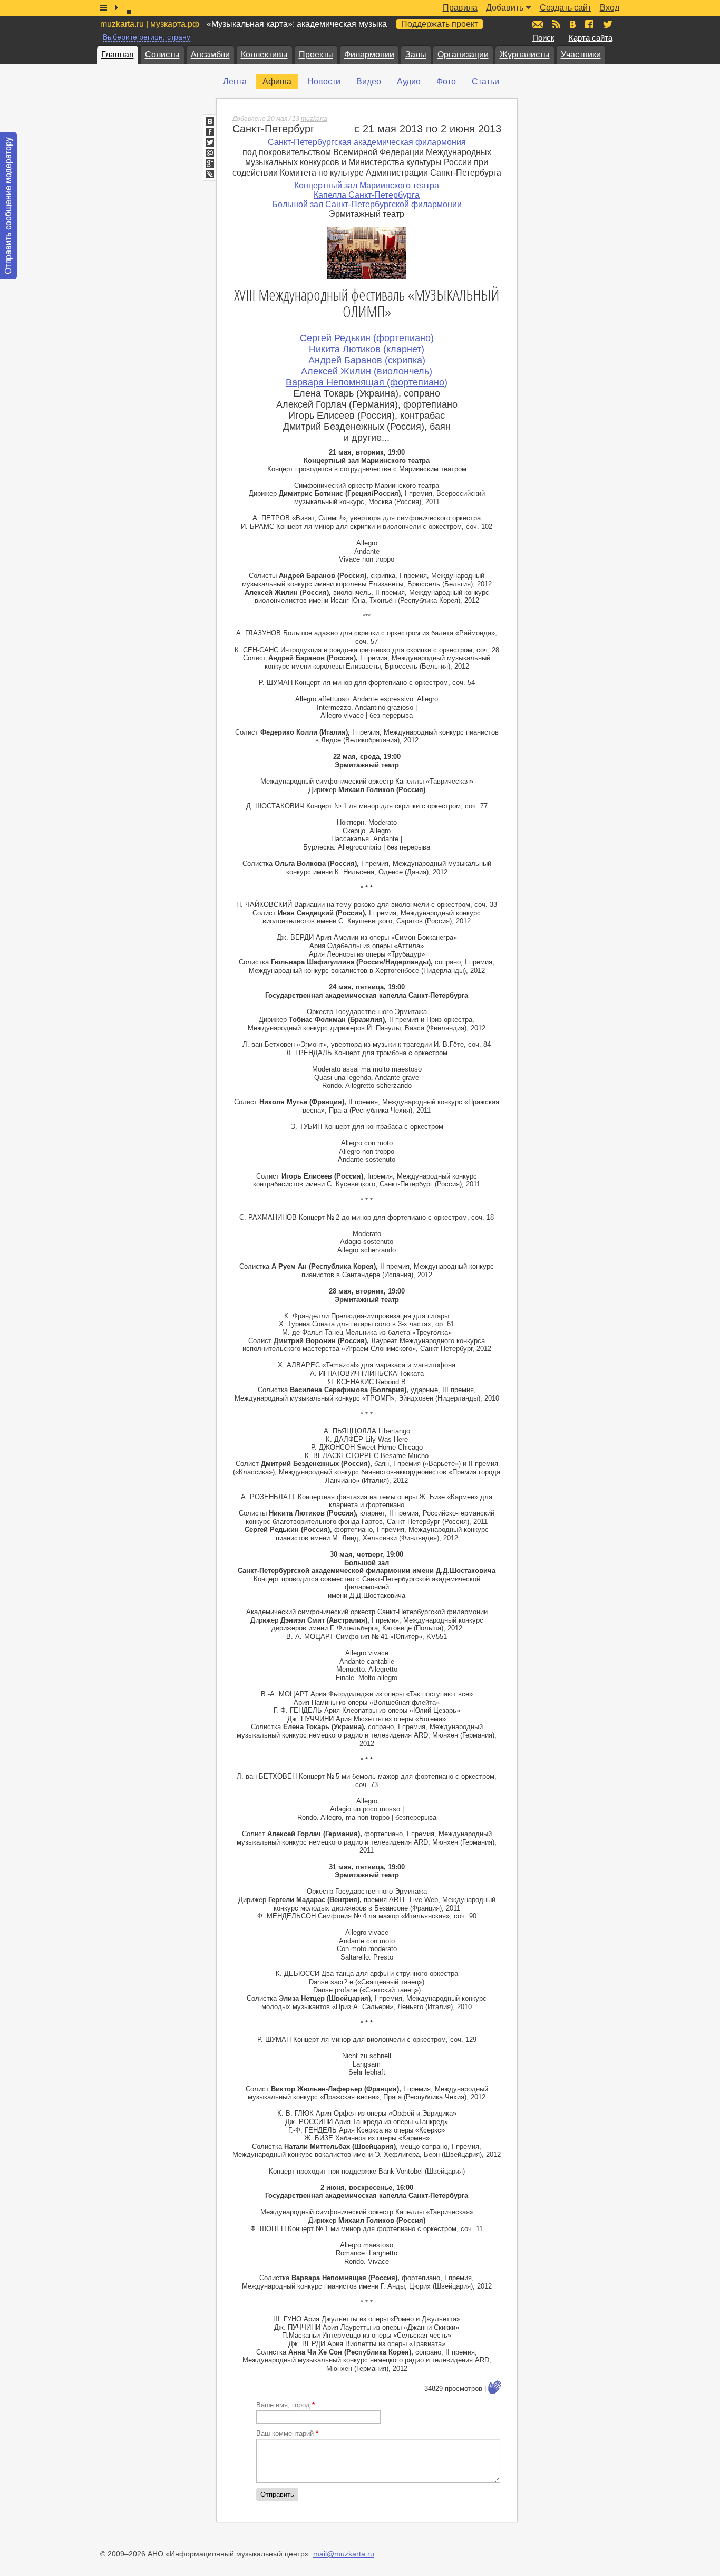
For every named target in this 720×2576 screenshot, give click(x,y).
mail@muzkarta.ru (344, 2554)
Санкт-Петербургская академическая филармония (367, 142)
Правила (460, 8)
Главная (118, 55)
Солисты (162, 55)
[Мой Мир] (210, 153)
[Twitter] (210, 142)
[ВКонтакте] (210, 121)
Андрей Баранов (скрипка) (367, 360)
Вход (610, 8)
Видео (369, 81)
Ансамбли (210, 55)
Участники (581, 55)
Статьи (485, 81)
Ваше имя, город (285, 2405)
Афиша (277, 81)
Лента (235, 81)
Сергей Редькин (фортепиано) (367, 338)
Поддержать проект (440, 24)
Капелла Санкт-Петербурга (367, 195)
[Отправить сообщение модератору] (8, 206)
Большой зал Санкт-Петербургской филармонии (367, 204)
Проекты (316, 55)
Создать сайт (566, 8)
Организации (463, 55)
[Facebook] (210, 132)
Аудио (409, 81)
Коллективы (264, 55)
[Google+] (210, 163)
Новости (324, 81)
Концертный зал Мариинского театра (367, 185)
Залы (416, 55)
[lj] (210, 174)
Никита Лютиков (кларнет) (367, 349)
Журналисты (525, 55)
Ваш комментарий (287, 2433)
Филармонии (369, 55)
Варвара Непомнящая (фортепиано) (367, 382)
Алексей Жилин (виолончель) (367, 371)
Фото (446, 81)
